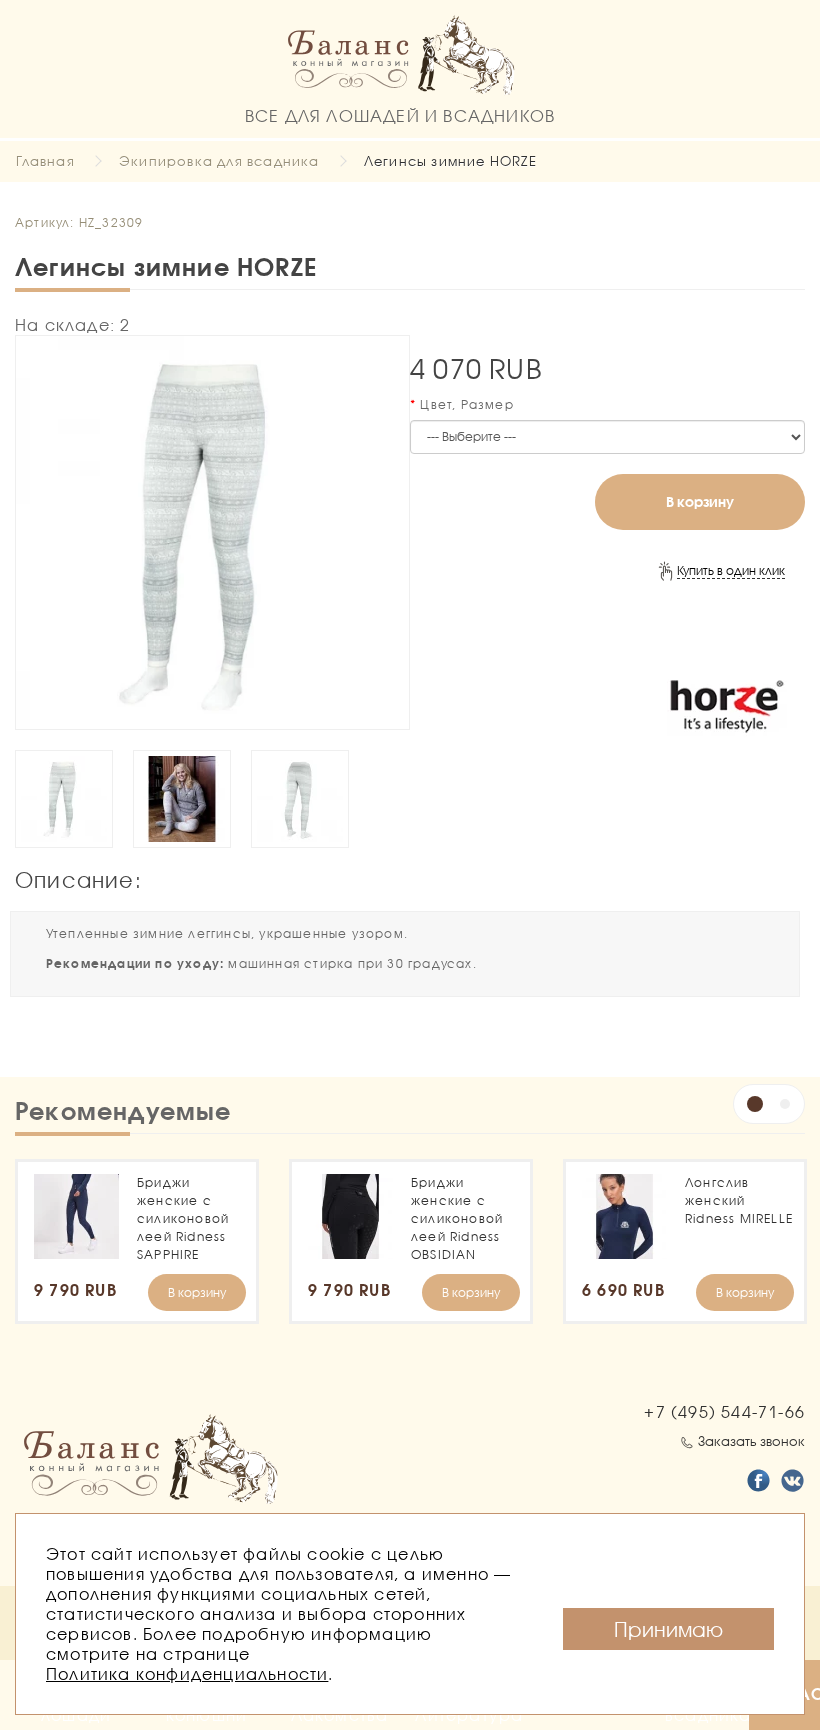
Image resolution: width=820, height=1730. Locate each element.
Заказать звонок (751, 1441)
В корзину (700, 501)
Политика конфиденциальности (187, 1673)
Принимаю (668, 1629)
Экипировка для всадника (219, 161)
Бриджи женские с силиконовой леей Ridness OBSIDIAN (457, 1218)
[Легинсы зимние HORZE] (212, 532)
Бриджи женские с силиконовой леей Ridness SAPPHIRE (183, 1218)
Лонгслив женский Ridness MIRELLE (739, 1200)
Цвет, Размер (466, 404)
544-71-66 (724, 1411)
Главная (45, 161)
